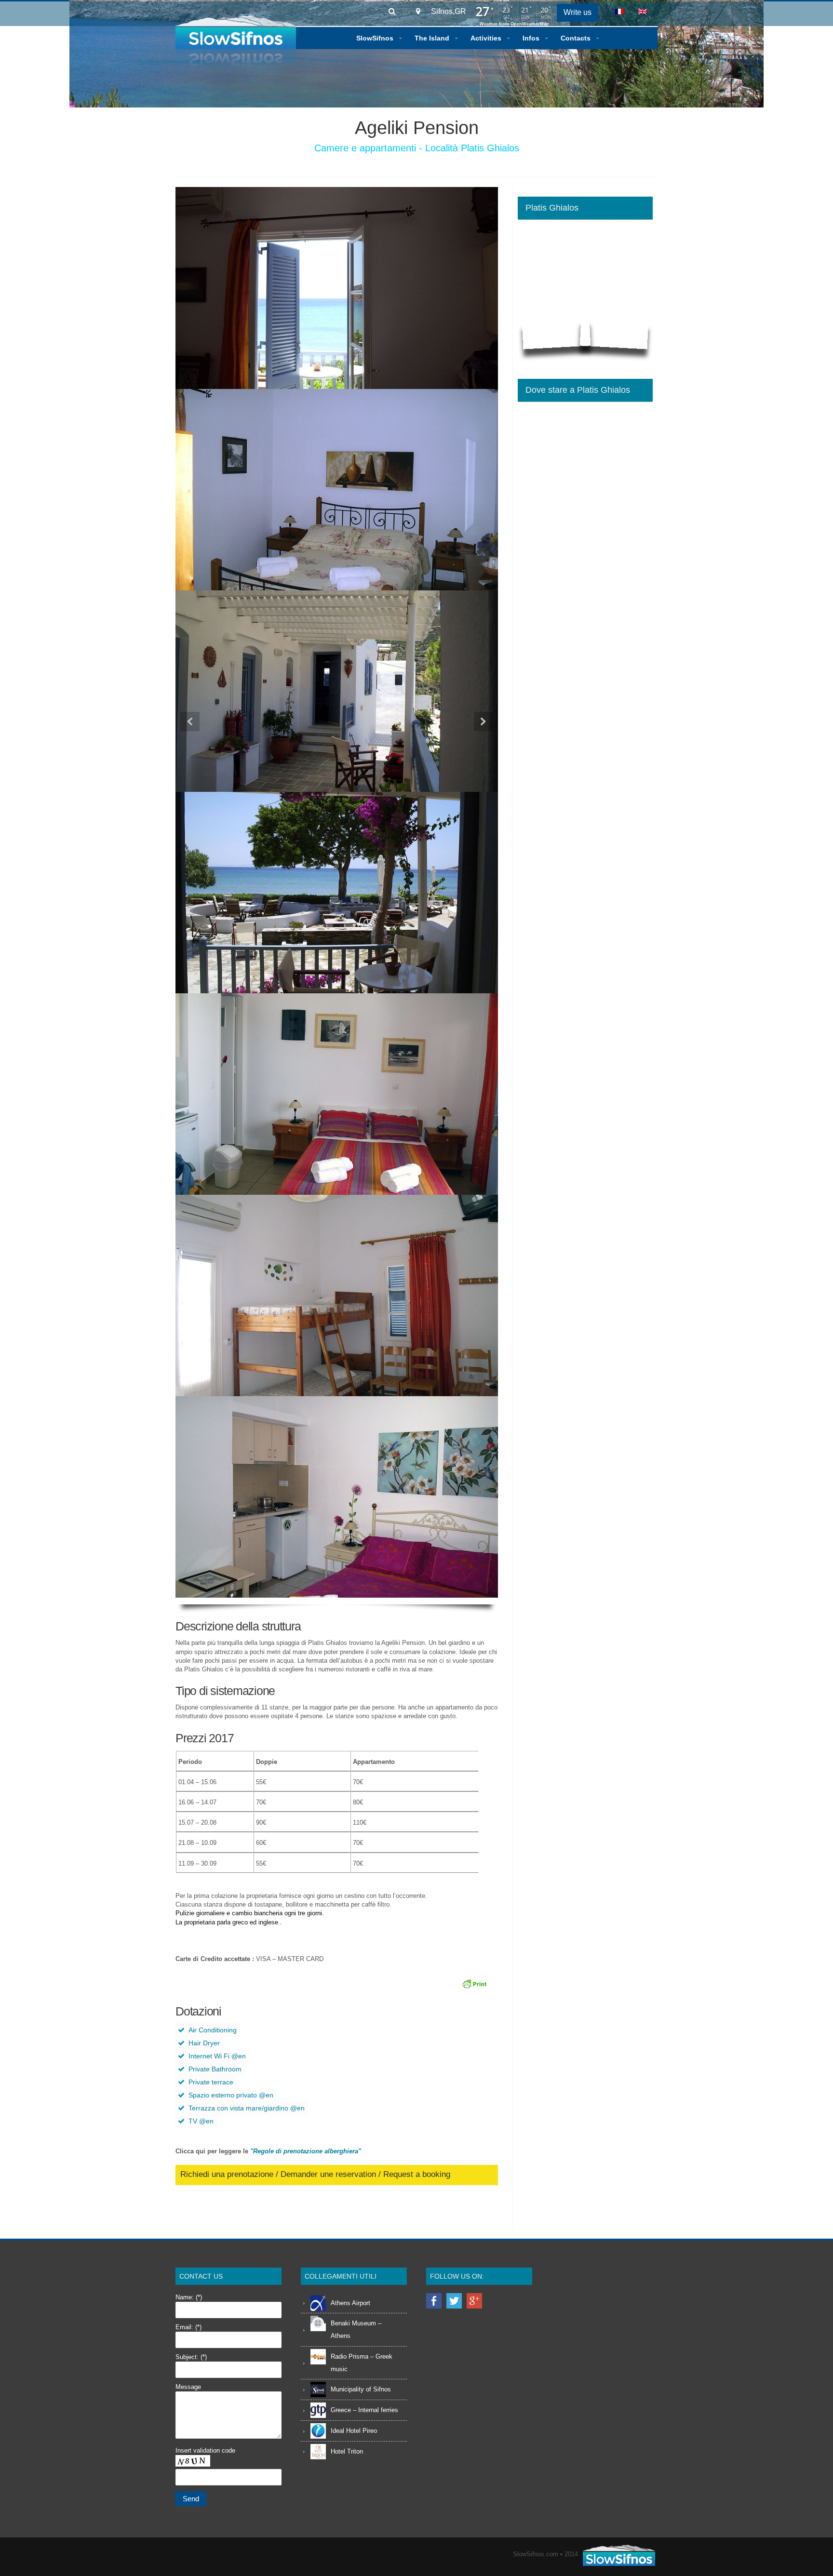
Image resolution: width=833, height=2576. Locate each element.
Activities (486, 38)
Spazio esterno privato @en (231, 2095)
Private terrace (211, 2082)
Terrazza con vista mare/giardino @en (247, 2108)
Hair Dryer (204, 2043)
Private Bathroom (215, 2069)
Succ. (484, 721)
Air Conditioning (213, 2030)
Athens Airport (350, 2303)
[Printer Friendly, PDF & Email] (476, 1984)
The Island (432, 38)
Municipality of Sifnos (361, 2389)
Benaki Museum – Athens (356, 2329)
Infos (531, 38)
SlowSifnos (375, 38)
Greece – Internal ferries (364, 2410)
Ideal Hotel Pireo (354, 2431)
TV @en (201, 2121)
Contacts (576, 38)
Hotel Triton (347, 2451)
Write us (578, 12)
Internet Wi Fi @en (217, 2056)
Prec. (190, 721)
